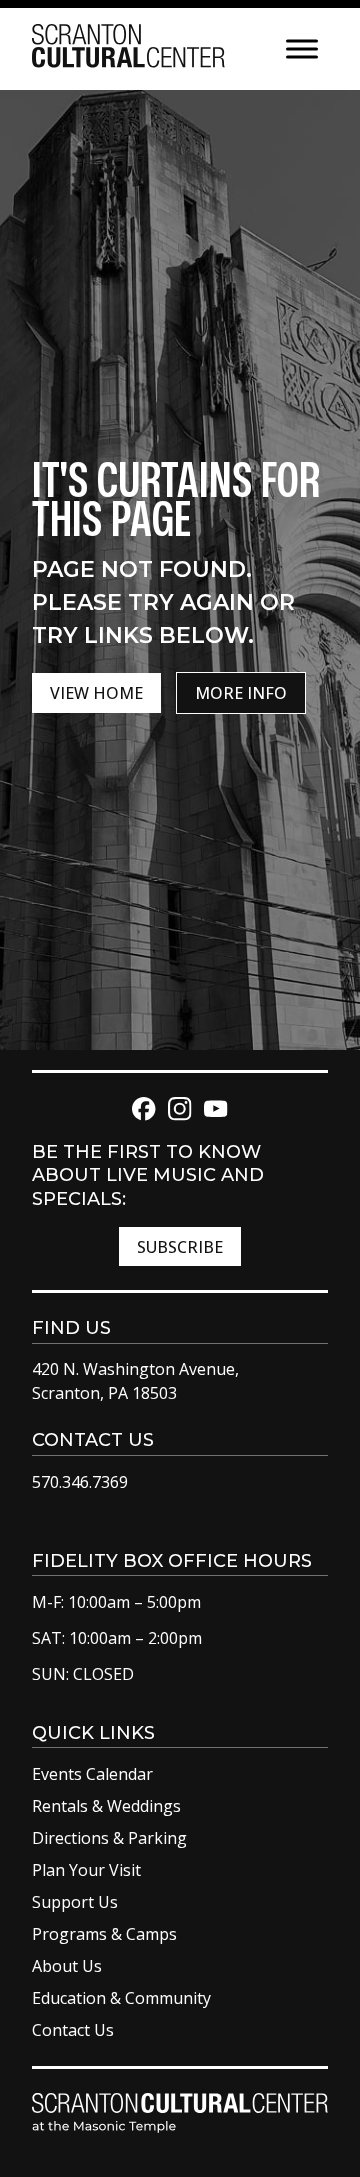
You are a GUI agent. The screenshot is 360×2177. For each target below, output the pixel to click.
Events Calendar (92, 1774)
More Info (241, 693)
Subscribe (180, 1247)
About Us (67, 1966)
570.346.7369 (80, 1482)
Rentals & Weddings (106, 1806)
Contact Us (73, 2030)
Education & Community (121, 1998)
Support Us (75, 1902)
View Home (96, 693)
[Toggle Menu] (302, 48)
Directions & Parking (109, 1838)
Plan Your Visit (86, 1870)
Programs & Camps (104, 1934)
